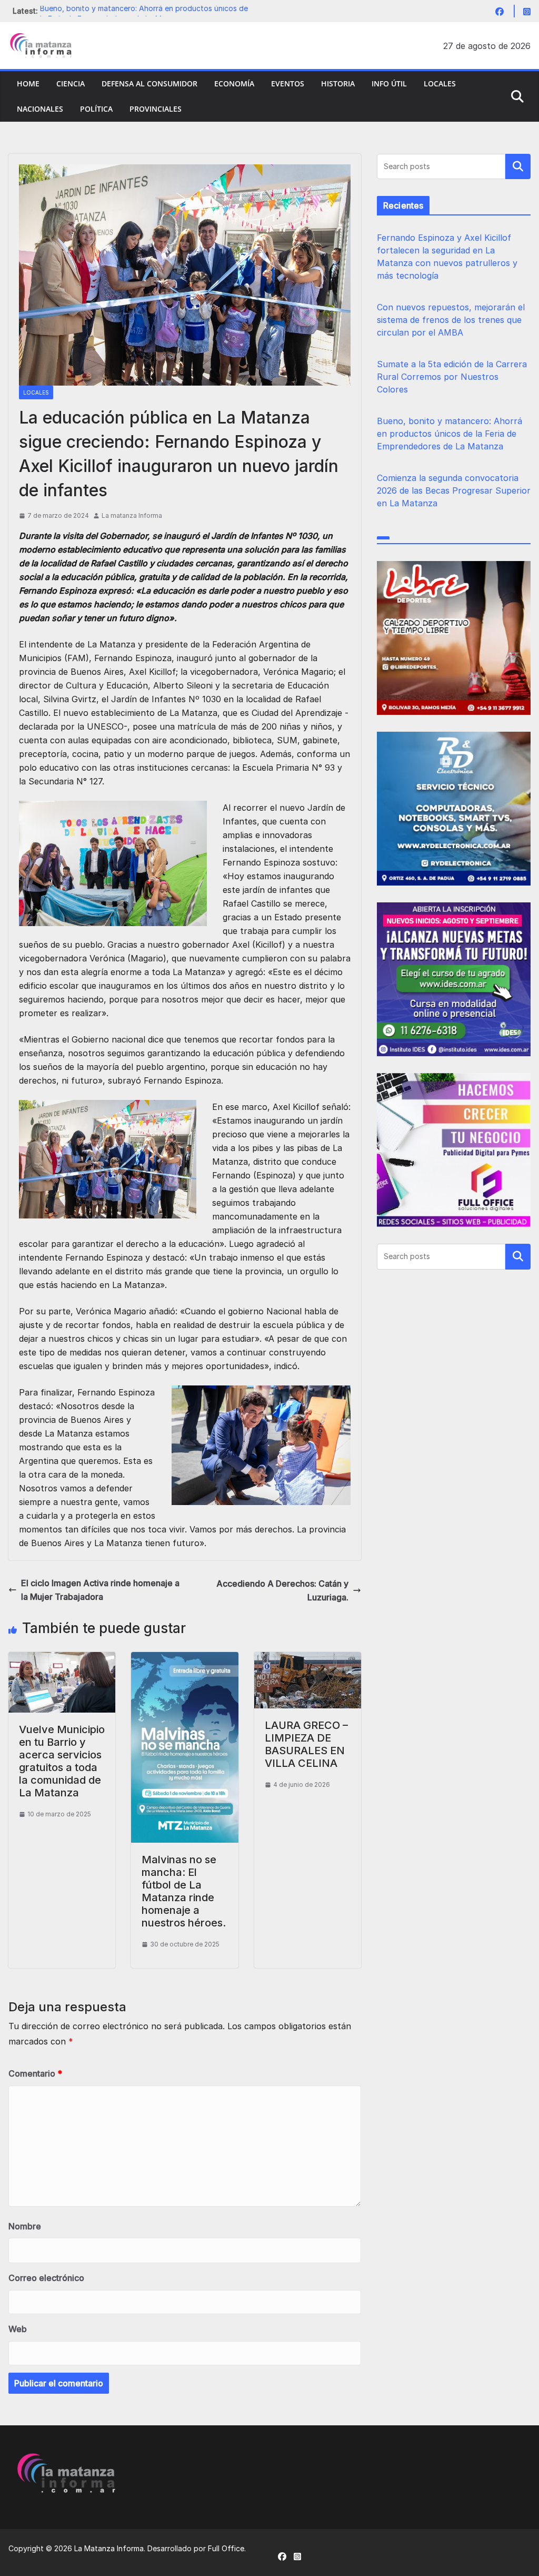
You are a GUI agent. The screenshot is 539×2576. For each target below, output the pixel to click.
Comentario (35, 2073)
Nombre (25, 2226)
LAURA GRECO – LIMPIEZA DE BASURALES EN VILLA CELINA (306, 1744)
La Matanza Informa (109, 2548)
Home (28, 83)
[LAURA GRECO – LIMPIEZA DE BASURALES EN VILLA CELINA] (308, 1659)
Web (18, 2329)
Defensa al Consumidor (149, 83)
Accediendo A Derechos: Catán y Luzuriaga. (282, 1590)
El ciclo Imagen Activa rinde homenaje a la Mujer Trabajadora (100, 1590)
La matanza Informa (132, 515)
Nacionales (40, 109)
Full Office (226, 2548)
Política (96, 109)
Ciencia (71, 83)
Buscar (518, 166)
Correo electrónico (46, 2278)
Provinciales (156, 109)
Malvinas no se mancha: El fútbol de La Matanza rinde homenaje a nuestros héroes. (184, 1891)
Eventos (288, 83)
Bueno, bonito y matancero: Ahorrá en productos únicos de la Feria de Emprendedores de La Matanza (450, 434)
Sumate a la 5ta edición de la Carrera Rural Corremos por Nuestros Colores (452, 377)
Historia (338, 83)
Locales (440, 83)
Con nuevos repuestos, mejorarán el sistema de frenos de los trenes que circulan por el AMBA (451, 320)
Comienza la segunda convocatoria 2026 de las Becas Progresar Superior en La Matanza (454, 490)
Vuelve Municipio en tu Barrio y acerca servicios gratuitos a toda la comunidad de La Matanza (62, 1761)
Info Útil (389, 83)
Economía (234, 83)
